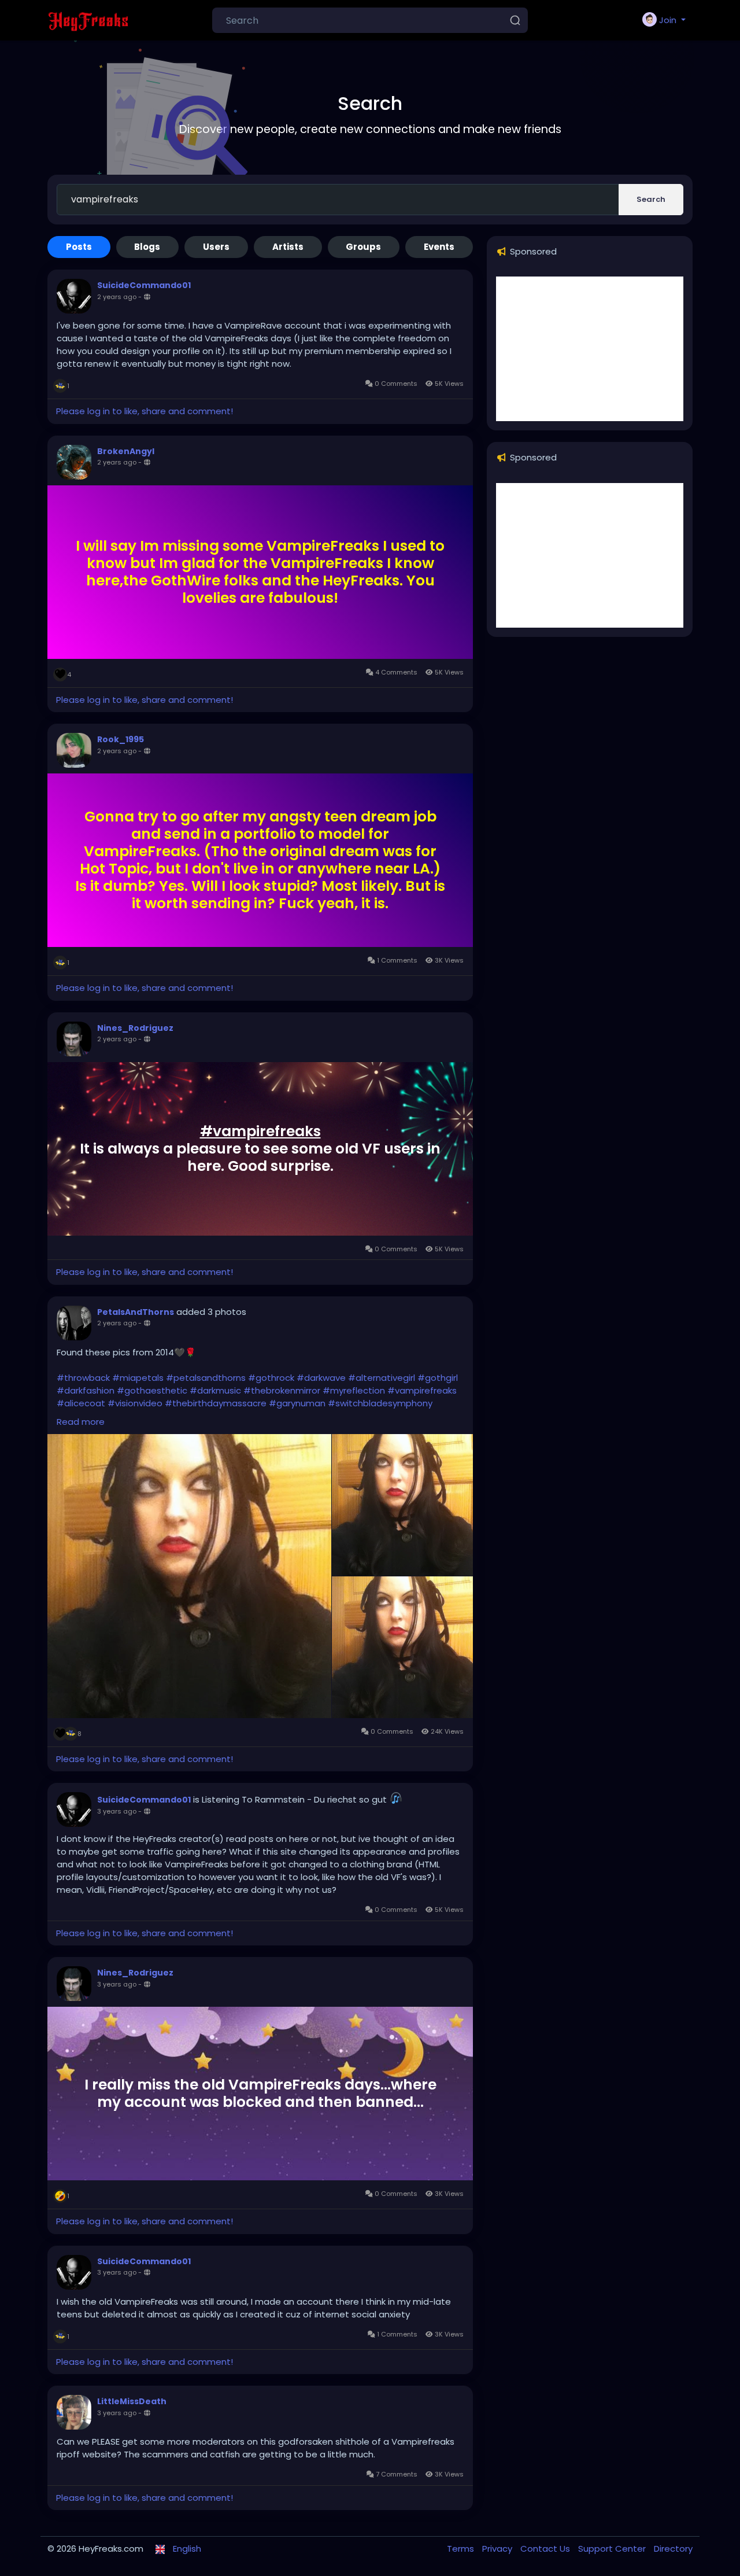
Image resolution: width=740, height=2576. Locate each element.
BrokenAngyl (126, 451)
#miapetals (138, 1378)
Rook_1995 (121, 739)
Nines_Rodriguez (135, 1028)
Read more (81, 1422)
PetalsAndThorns (136, 1312)
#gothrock (271, 1378)
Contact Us (546, 2549)
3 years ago (117, 1811)
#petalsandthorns (206, 1378)
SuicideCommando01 (144, 285)
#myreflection (354, 1390)
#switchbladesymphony (380, 1403)
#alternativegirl (382, 1378)
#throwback (83, 1378)
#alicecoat (81, 1403)
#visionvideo (135, 1403)
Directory (673, 2549)
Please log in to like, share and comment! (145, 411)
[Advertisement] (590, 349)
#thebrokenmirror (282, 1390)
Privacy (498, 2549)
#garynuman (297, 1403)
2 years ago (117, 297)
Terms (462, 2549)
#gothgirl (438, 1378)
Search (651, 199)
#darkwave (321, 1378)
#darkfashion (86, 1390)
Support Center (613, 2549)
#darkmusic (215, 1390)
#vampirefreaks (260, 1131)
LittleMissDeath (132, 2401)
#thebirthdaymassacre (216, 1403)
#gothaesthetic (152, 1390)
